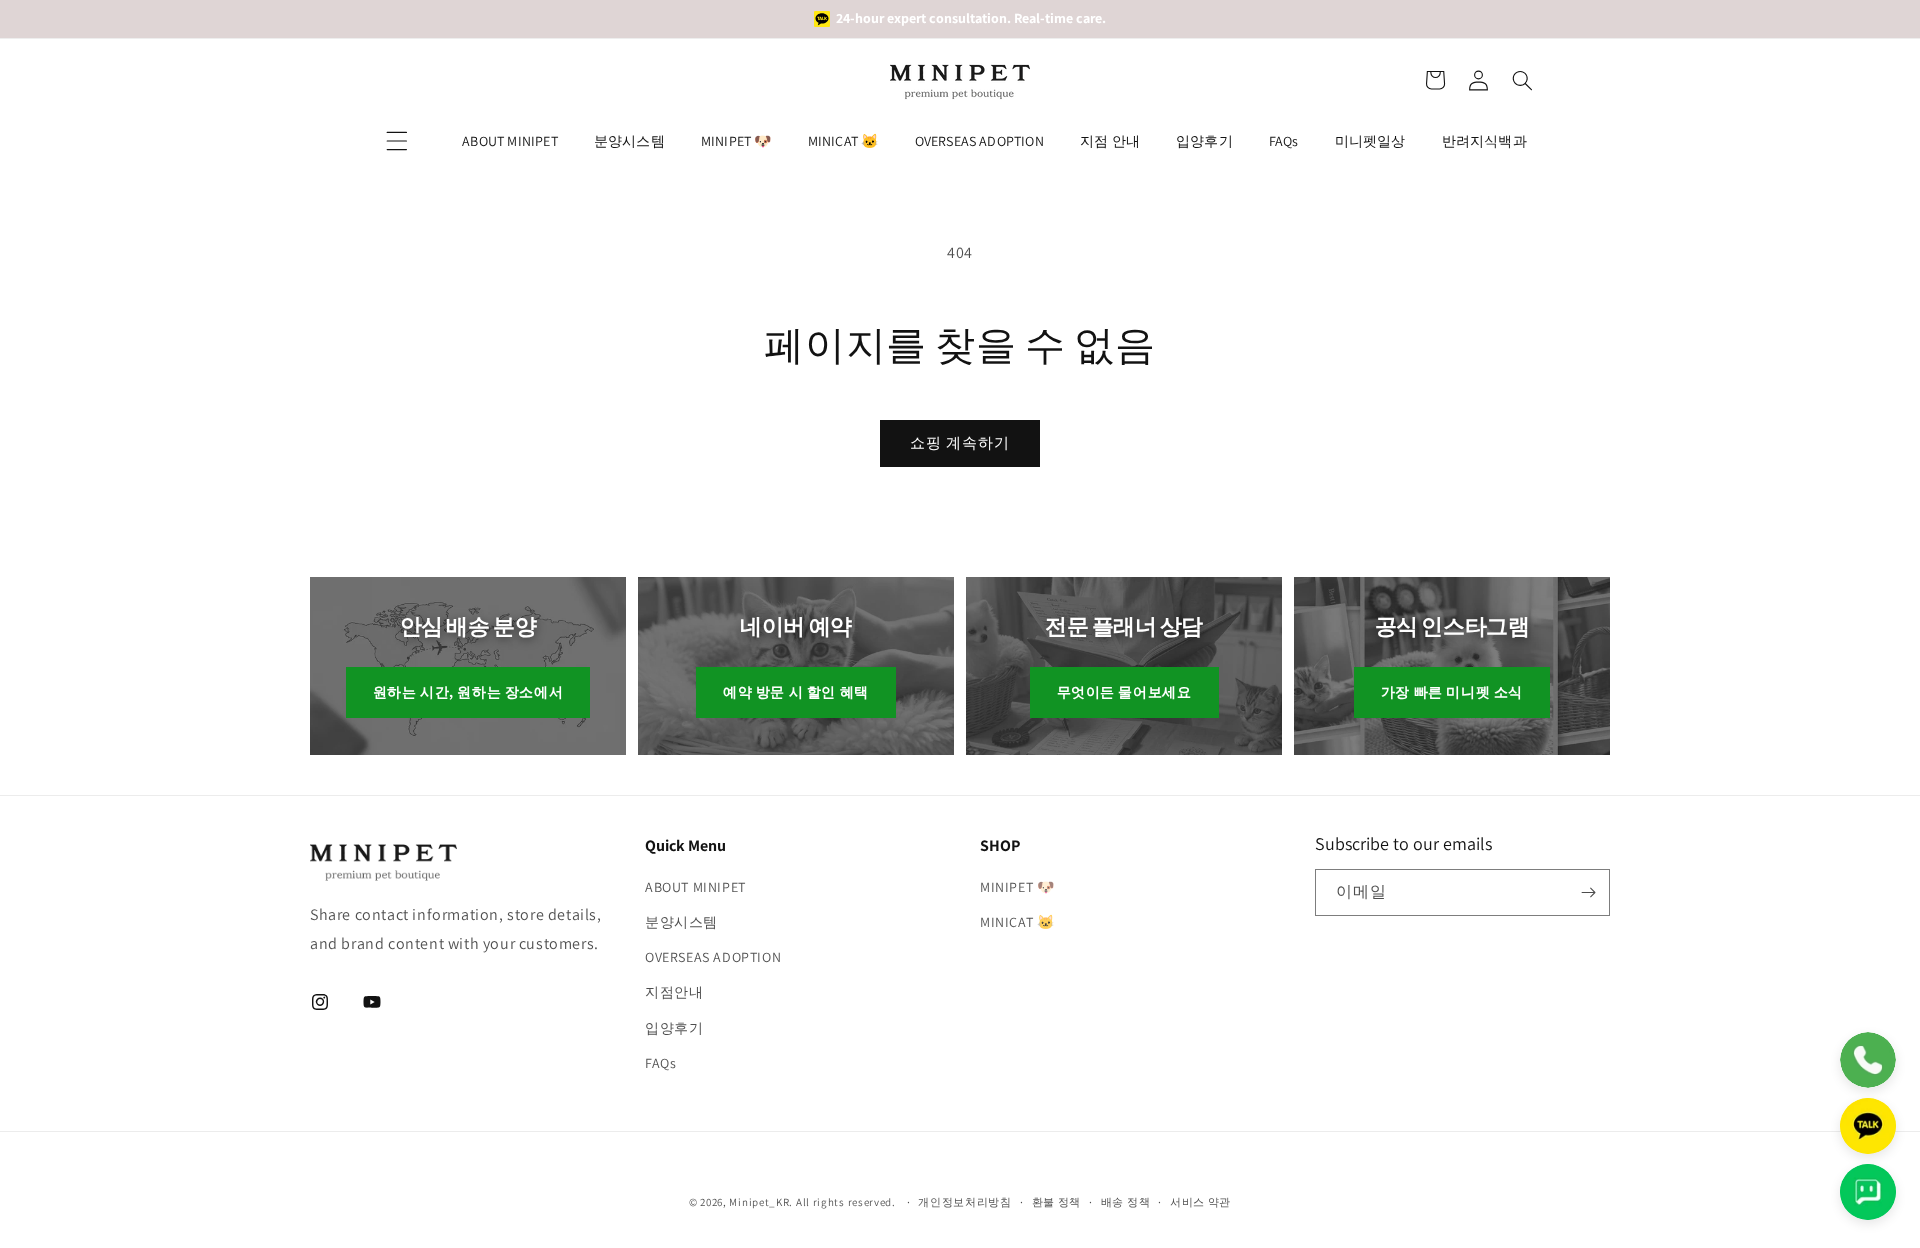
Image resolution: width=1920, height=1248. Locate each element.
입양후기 (1204, 141)
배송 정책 (1126, 1201)
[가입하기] (1588, 892)
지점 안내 (1110, 141)
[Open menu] (397, 141)
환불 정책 (1057, 1201)
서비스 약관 (1200, 1201)
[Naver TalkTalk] (1868, 1192)
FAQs (1284, 141)
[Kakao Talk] (1868, 1126)
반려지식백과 (1484, 141)
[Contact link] (1868, 1060)
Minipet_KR (759, 1202)
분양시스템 (629, 141)
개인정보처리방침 (965, 1201)
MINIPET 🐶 (736, 141)
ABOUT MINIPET (510, 141)
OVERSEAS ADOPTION (979, 141)
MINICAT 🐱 (843, 141)
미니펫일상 (1370, 141)
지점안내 (674, 992)
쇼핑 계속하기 (960, 442)
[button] (1435, 80)
